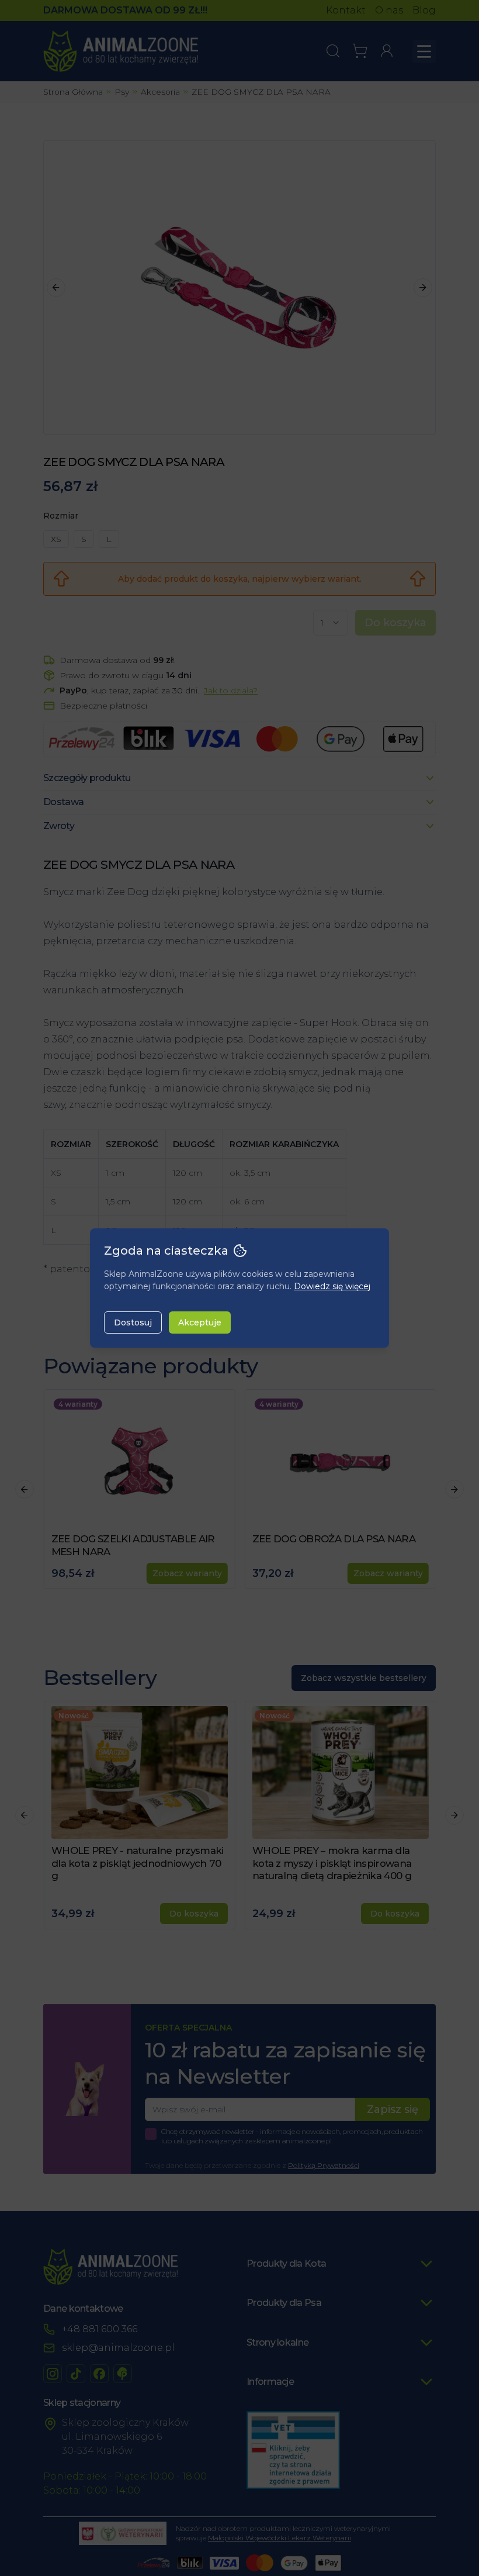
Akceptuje (200, 1322)
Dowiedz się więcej (332, 1286)
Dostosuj (133, 1322)
